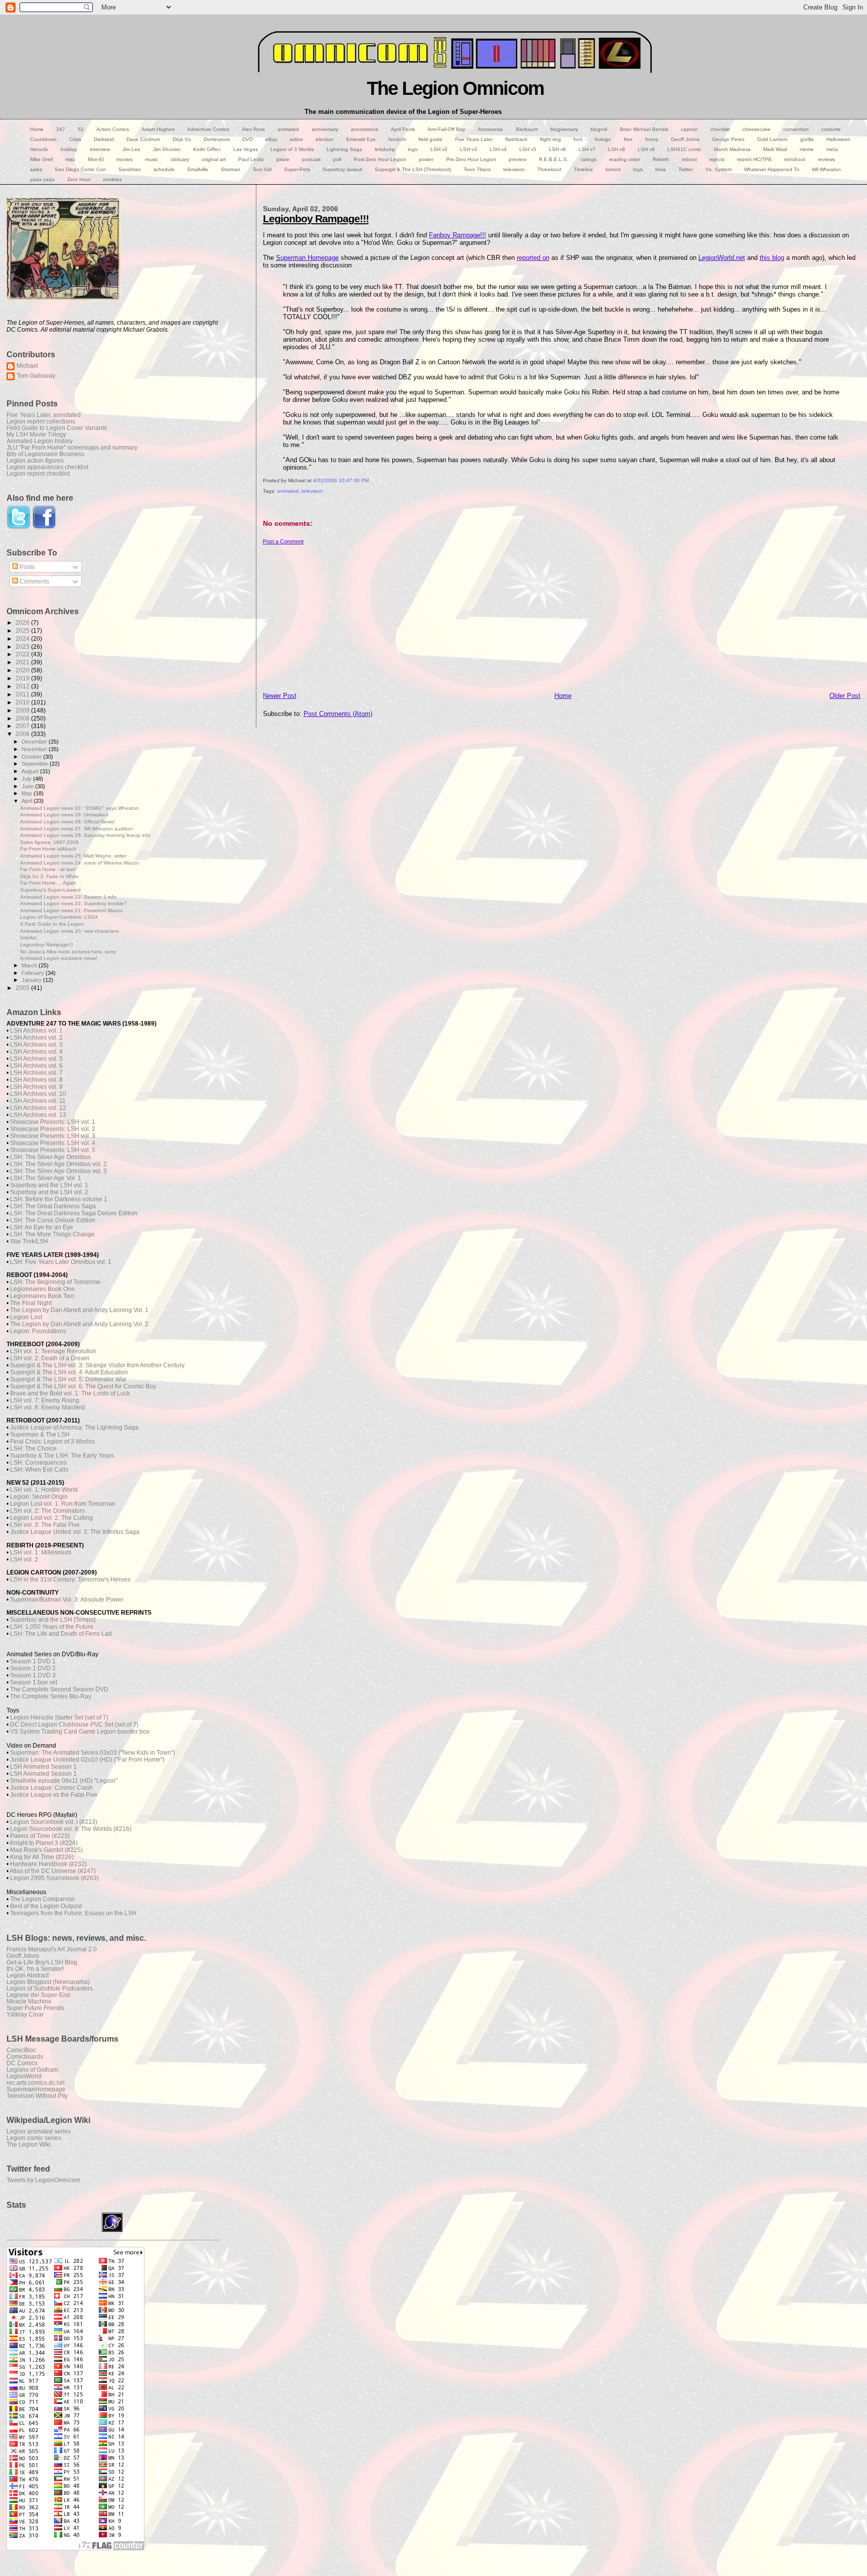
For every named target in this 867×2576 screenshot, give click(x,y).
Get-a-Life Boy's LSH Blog (42, 1962)
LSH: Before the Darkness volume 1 (59, 1199)
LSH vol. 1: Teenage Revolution (53, 1351)
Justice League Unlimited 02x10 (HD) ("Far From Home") (87, 1760)
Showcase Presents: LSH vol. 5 (53, 1150)
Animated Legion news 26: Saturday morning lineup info (85, 835)
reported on (533, 258)
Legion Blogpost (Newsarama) (48, 1982)
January (32, 980)
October (32, 757)
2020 (23, 670)
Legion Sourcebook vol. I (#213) (54, 1822)
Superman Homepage (307, 258)
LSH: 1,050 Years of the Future (52, 1627)
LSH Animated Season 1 (43, 1767)
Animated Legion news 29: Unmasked (64, 815)
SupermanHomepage (36, 2089)
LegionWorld (24, 2076)
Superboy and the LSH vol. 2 (49, 1192)
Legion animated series (39, 2131)
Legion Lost (26, 1317)
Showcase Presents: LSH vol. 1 (53, 1122)
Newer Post (280, 696)
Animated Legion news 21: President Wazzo (71, 910)
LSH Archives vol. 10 (38, 1094)
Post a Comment (283, 541)
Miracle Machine (29, 2001)
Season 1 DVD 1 (33, 1661)
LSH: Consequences (38, 1463)
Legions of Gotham (32, 2069)
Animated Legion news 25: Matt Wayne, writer (73, 856)
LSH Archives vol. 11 (38, 1101)
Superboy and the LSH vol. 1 (49, 1185)
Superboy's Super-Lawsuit (50, 890)
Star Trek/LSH (29, 1241)
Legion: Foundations (38, 1331)
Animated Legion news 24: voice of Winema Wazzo (80, 863)
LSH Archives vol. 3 (36, 1045)
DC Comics (22, 2063)
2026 (23, 622)
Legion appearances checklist (47, 467)
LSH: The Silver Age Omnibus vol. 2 (58, 1164)
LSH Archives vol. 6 (36, 1066)
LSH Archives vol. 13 (38, 1115)
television (312, 491)
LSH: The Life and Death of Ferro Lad (61, 1634)
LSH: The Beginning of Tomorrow (55, 1282)
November (35, 749)
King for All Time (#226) (42, 1857)
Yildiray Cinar (25, 2014)
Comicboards (25, 2056)
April (28, 801)
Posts (26, 567)
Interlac (29, 938)
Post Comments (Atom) (338, 714)
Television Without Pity (37, 2096)
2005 (23, 988)
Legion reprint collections (41, 421)
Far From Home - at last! (48, 869)
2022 (23, 654)
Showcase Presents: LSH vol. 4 (53, 1143)
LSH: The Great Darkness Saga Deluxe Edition (74, 1213)
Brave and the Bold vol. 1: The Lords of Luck (70, 1393)
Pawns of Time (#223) (40, 1836)
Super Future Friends (35, 2008)
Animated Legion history (40, 441)
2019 (23, 678)
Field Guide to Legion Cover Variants (57, 428)
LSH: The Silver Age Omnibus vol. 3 (58, 1171)
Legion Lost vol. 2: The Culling (51, 1518)
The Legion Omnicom (455, 88)
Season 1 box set (34, 1682)
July (27, 779)
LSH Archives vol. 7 (36, 1073)
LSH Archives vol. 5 (36, 1059)
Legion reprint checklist (38, 473)
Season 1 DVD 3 (33, 1675)
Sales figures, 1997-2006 (49, 842)
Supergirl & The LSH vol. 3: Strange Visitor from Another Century (97, 1365)
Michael (27, 366)
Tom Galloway (36, 376)
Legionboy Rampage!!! (316, 219)
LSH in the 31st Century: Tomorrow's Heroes (70, 1580)
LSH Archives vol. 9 (36, 1087)
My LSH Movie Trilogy (36, 434)
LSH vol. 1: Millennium (41, 1552)
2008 (23, 718)
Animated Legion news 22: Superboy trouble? (74, 903)
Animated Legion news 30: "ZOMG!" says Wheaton (80, 808)
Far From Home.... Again (48, 883)
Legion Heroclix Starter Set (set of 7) (59, 1718)
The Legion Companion (42, 1899)
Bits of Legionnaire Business (45, 454)
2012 (23, 686)
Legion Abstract (28, 1975)
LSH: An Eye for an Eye (42, 1227)
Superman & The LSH (40, 1435)
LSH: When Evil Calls (39, 1470)
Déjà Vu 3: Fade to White (49, 876)
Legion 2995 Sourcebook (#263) (54, 1878)
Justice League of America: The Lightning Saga (74, 1427)
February (34, 973)
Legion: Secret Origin (39, 1497)
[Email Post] (264, 502)
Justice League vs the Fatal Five (54, 1795)
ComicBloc (21, 2050)
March (30, 965)
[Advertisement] (562, 615)
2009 (23, 710)
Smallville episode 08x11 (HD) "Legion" (64, 1781)
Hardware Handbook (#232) (48, 1864)
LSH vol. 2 (24, 1559)
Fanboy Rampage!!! (458, 235)
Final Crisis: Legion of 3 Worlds (52, 1442)
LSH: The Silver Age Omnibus (50, 1157)
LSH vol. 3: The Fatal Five (45, 1525)
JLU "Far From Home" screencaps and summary (72, 447)
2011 (23, 694)
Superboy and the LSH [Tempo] (53, 1620)
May (28, 793)
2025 (23, 630)
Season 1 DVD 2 (33, 1668)
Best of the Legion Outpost (46, 1906)
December (35, 742)
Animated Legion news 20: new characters (69, 931)
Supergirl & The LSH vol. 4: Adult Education (69, 1372)
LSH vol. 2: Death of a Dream (50, 1358)
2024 (23, 638)
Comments (34, 582)
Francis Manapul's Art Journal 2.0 (52, 1949)
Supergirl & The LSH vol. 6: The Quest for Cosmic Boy (83, 1386)
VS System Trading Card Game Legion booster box (80, 1732)
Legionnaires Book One (42, 1289)
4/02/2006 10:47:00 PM (341, 480)
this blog (772, 258)
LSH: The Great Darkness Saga (53, 1206)
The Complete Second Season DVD (59, 1689)
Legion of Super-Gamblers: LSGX (59, 917)
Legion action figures (35, 460)
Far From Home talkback (48, 849)
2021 (23, 662)
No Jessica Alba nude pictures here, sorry (68, 952)
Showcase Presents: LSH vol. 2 (53, 1129)
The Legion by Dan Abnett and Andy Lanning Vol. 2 (79, 1324)
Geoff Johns (23, 1956)
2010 (23, 702)
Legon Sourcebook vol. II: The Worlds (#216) (71, 1829)
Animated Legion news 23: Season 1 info (68, 897)
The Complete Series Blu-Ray (51, 1696)
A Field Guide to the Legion (52, 924)
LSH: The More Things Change (52, 1234)
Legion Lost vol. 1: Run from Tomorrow (62, 1504)
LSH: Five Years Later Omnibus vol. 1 (61, 1262)
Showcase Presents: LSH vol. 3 (53, 1136)
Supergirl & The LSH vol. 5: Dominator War (68, 1379)
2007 (23, 726)
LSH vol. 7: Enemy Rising (45, 1400)
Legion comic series (34, 2138)
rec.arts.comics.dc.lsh (36, 2083)
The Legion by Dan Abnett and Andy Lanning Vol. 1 (79, 1310)
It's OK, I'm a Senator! (35, 1969)
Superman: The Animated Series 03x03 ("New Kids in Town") (93, 1753)
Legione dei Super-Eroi (38, 1995)
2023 (23, 647)
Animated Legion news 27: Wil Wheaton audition (77, 829)
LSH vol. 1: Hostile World (44, 1490)
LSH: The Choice (33, 1449)
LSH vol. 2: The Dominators (47, 1511)
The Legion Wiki (29, 2144)
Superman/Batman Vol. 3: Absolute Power (67, 1600)
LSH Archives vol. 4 (36, 1052)
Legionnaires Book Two (42, 1296)
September (36, 764)
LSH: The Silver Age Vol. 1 (46, 1178)
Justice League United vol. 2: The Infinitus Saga (75, 1532)
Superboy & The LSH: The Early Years (62, 1456)
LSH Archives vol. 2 (36, 1038)
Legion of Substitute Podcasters (50, 1988)
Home (563, 696)
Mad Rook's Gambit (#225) (46, 1850)
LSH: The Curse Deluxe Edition (53, 1220)
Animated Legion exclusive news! (59, 958)
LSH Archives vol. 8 (36, 1080)
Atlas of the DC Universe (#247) (53, 1871)
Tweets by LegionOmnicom (43, 2180)
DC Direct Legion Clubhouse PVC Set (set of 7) (74, 1725)
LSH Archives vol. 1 (36, 1031)
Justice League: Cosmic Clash (51, 1788)
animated (288, 491)
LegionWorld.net (722, 258)
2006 (23, 734)
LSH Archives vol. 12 (38, 1108)
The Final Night (31, 1303)
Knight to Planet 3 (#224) (44, 1843)
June (28, 786)
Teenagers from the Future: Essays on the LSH (73, 1913)
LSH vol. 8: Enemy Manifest (47, 1407)
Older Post (845, 696)
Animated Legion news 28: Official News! (67, 822)
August (31, 771)
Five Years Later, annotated (44, 415)
